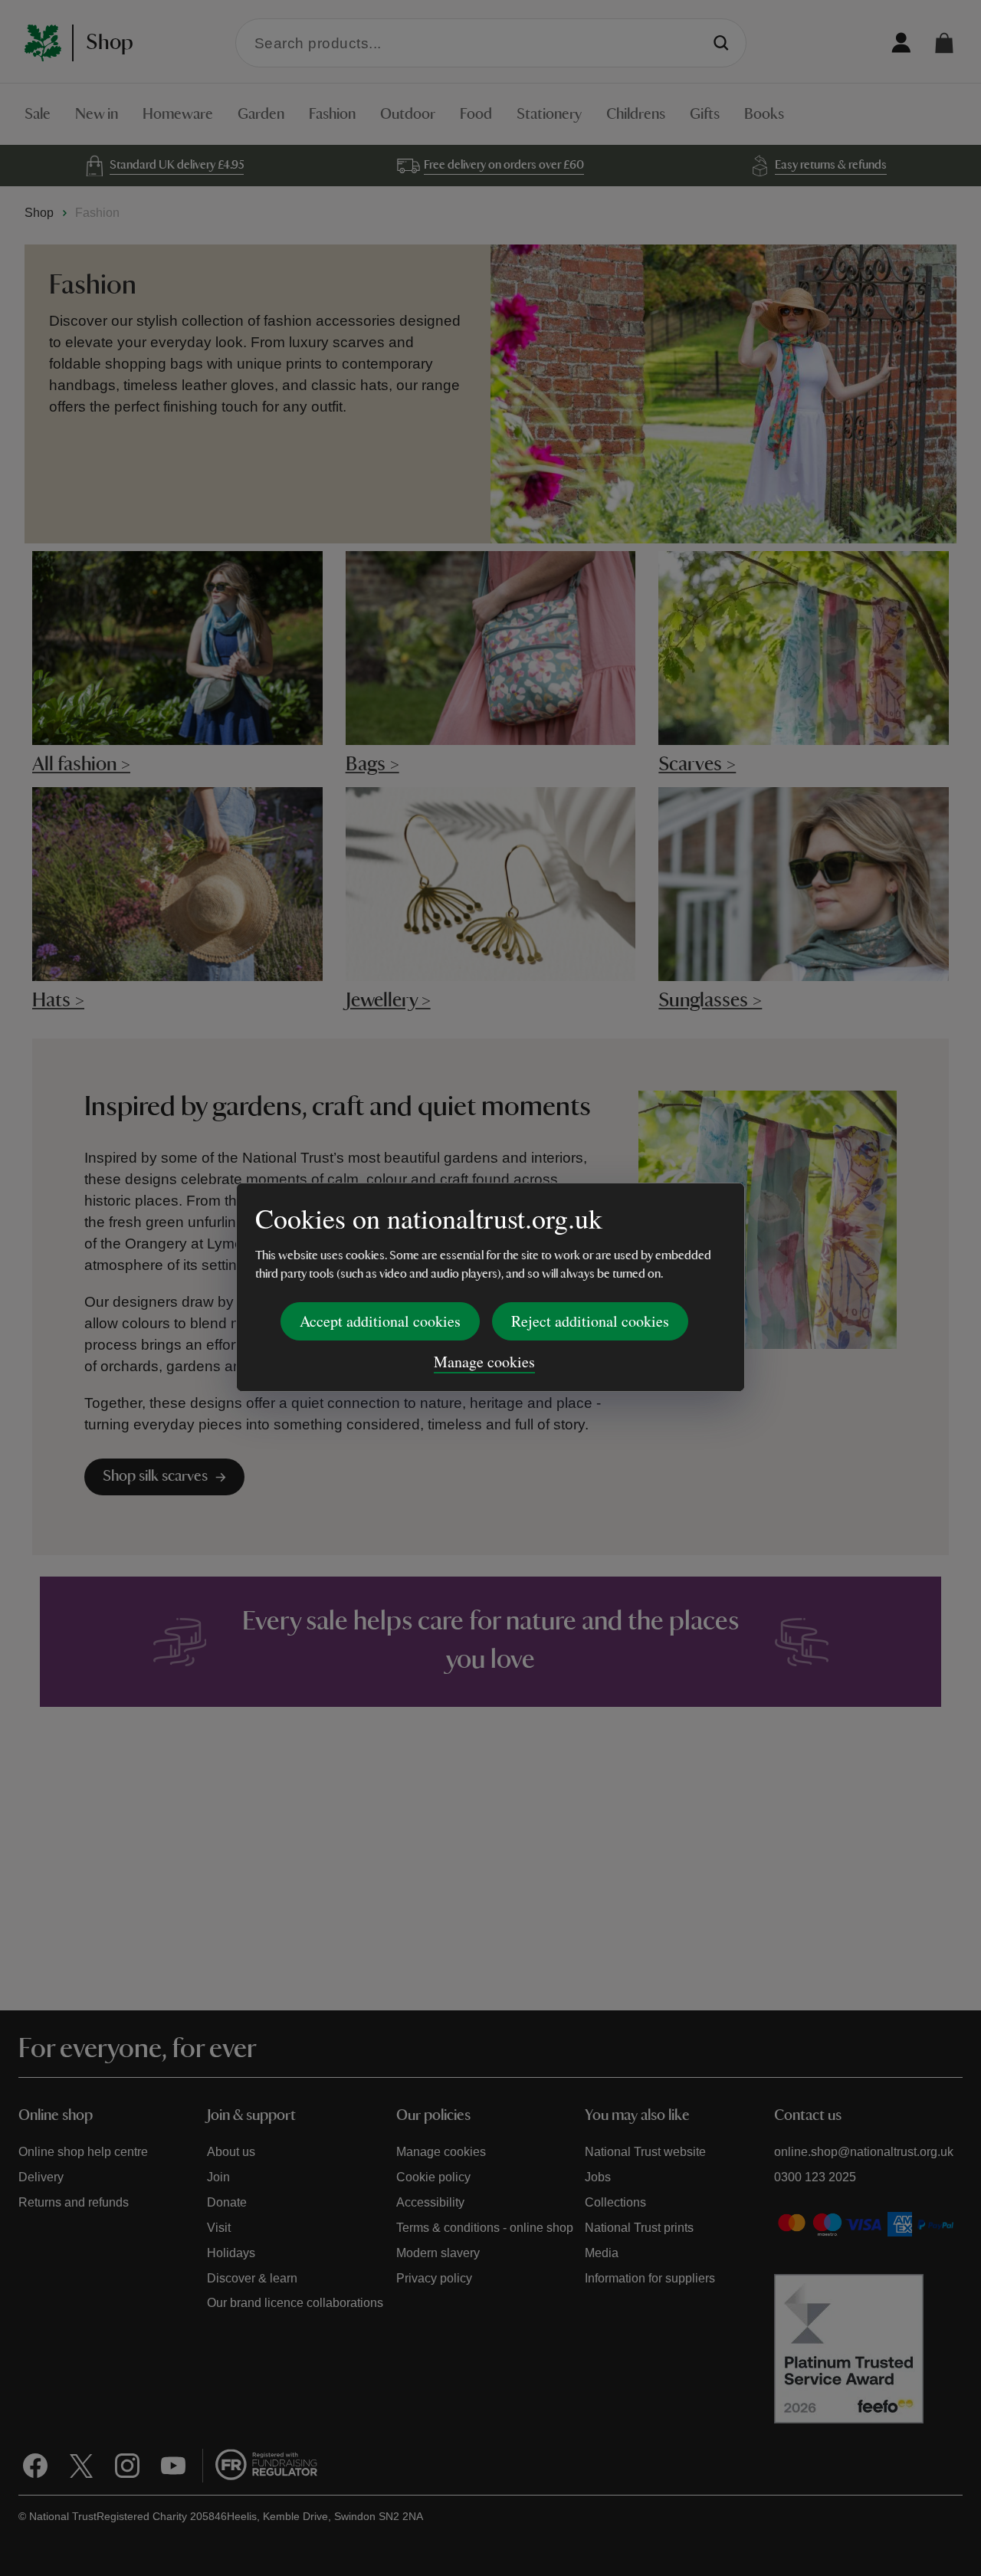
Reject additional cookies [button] (590, 1321)
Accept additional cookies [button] (380, 1321)
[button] (944, 43)
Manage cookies (484, 1362)
